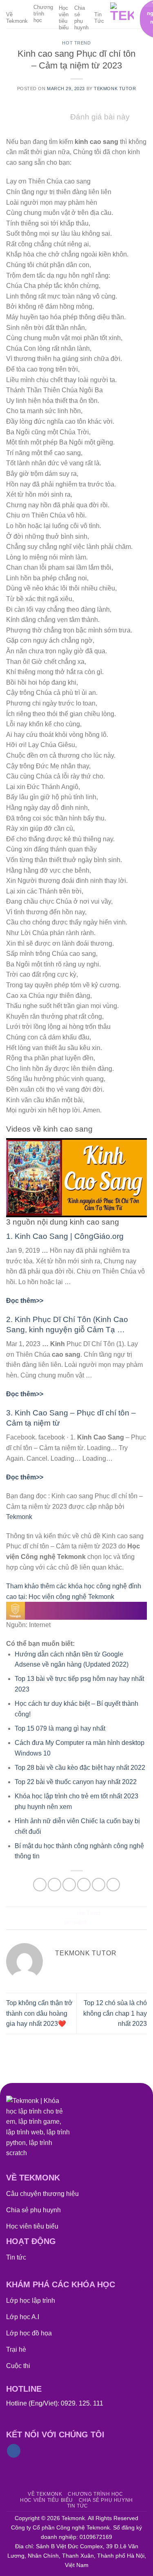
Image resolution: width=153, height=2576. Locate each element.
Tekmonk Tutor (115, 88)
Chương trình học (43, 14)
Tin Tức (99, 18)
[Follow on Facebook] (14, 2451)
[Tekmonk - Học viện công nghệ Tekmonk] (122, 14)
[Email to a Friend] (84, 1885)
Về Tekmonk (17, 18)
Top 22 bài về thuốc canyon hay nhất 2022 (76, 1782)
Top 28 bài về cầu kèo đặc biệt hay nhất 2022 (80, 1768)
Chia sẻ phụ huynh (81, 18)
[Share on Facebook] (54, 1885)
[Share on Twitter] (69, 1885)
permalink (76, 1922)
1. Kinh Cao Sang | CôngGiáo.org (65, 1236)
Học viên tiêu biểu (64, 18)
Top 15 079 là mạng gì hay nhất (60, 1728)
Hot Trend (76, 43)
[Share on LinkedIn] (113, 1885)
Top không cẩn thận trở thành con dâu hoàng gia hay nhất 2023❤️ (39, 2013)
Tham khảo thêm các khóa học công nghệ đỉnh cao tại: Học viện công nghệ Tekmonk (74, 1591)
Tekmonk (19, 1517)
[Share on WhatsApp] (40, 1885)
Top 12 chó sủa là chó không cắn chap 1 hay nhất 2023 (115, 2013)
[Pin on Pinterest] (99, 1885)
